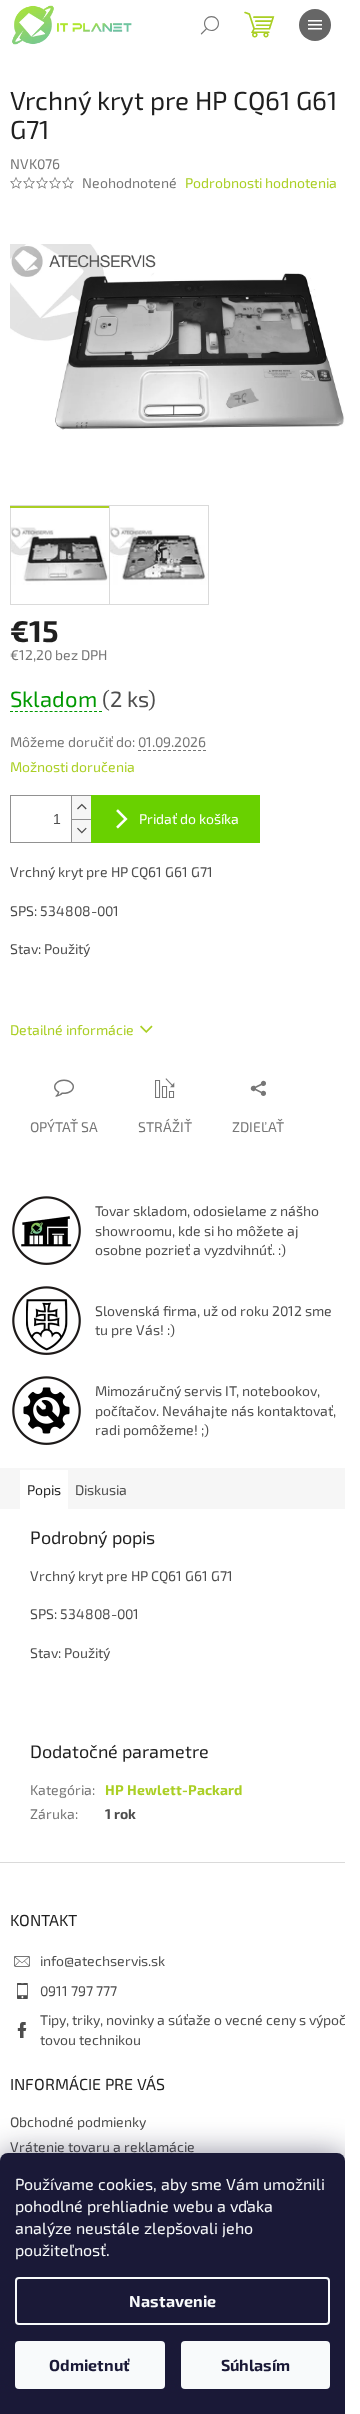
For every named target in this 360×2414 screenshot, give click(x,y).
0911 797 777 (78, 1990)
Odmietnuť (89, 2364)
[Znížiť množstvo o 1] (81, 830)
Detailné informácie (72, 1029)
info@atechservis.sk (102, 1960)
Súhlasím (255, 2364)
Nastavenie (172, 2300)
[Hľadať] (210, 25)
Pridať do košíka (189, 818)
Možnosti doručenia (72, 766)
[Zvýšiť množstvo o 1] (81, 807)
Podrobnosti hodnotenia (261, 182)
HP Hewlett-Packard (173, 1789)
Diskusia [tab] (101, 1489)
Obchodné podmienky (78, 2121)
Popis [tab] (44, 1489)
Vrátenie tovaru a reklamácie (102, 2146)
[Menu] (315, 25)
